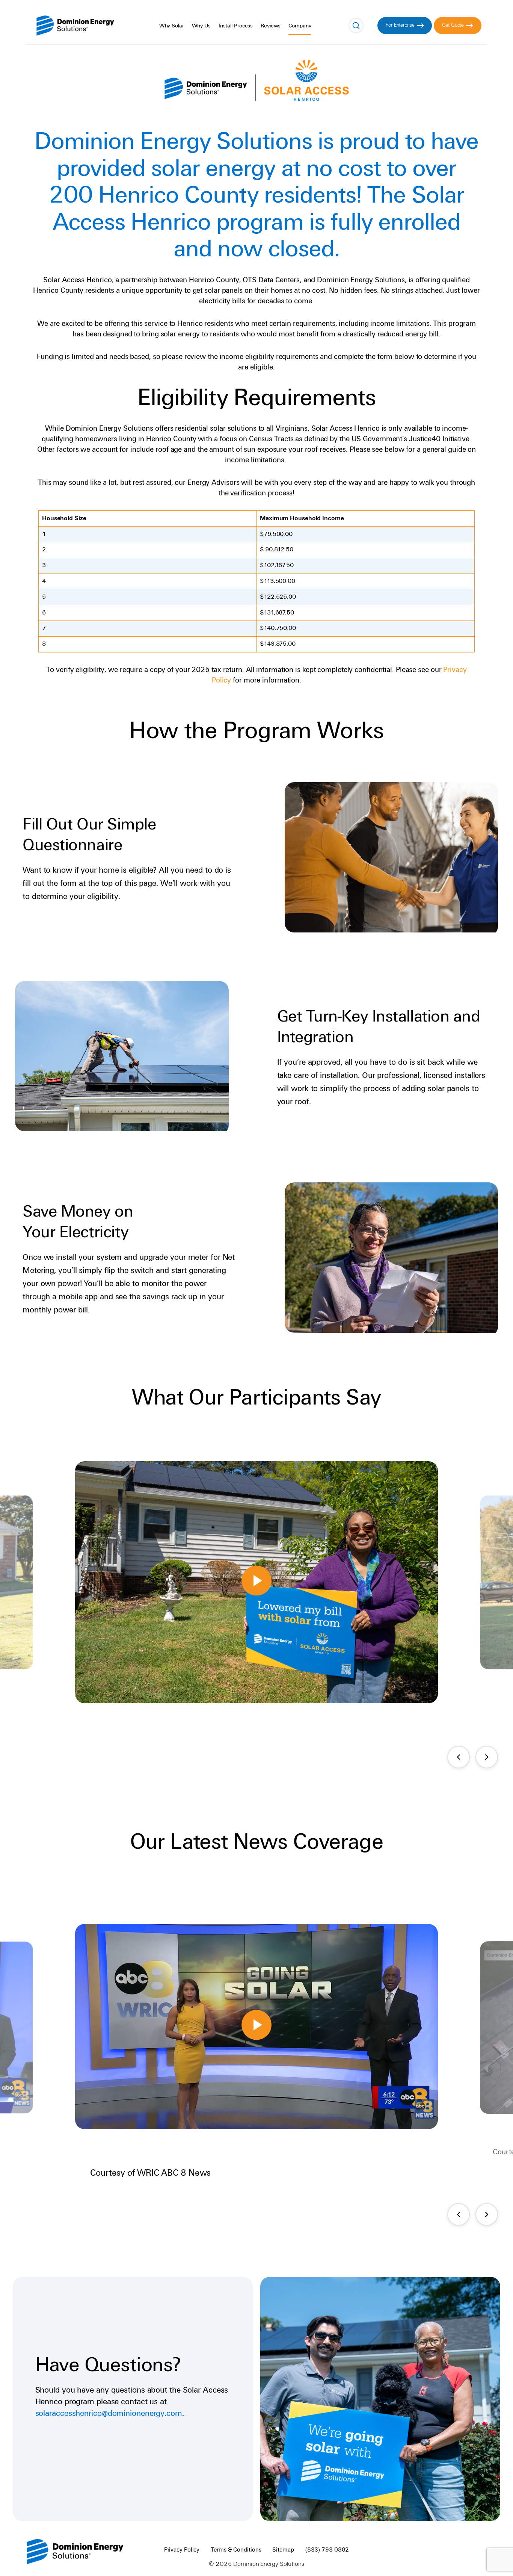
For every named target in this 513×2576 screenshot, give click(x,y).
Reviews (271, 26)
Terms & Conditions (236, 2550)
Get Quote (453, 25)
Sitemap (283, 2550)
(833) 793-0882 (327, 2550)
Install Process (236, 26)
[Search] (356, 26)
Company (300, 26)
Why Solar (172, 26)
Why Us (201, 26)
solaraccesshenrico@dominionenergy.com (109, 2413)
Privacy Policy (182, 2550)
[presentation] (459, 1757)
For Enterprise (400, 25)
